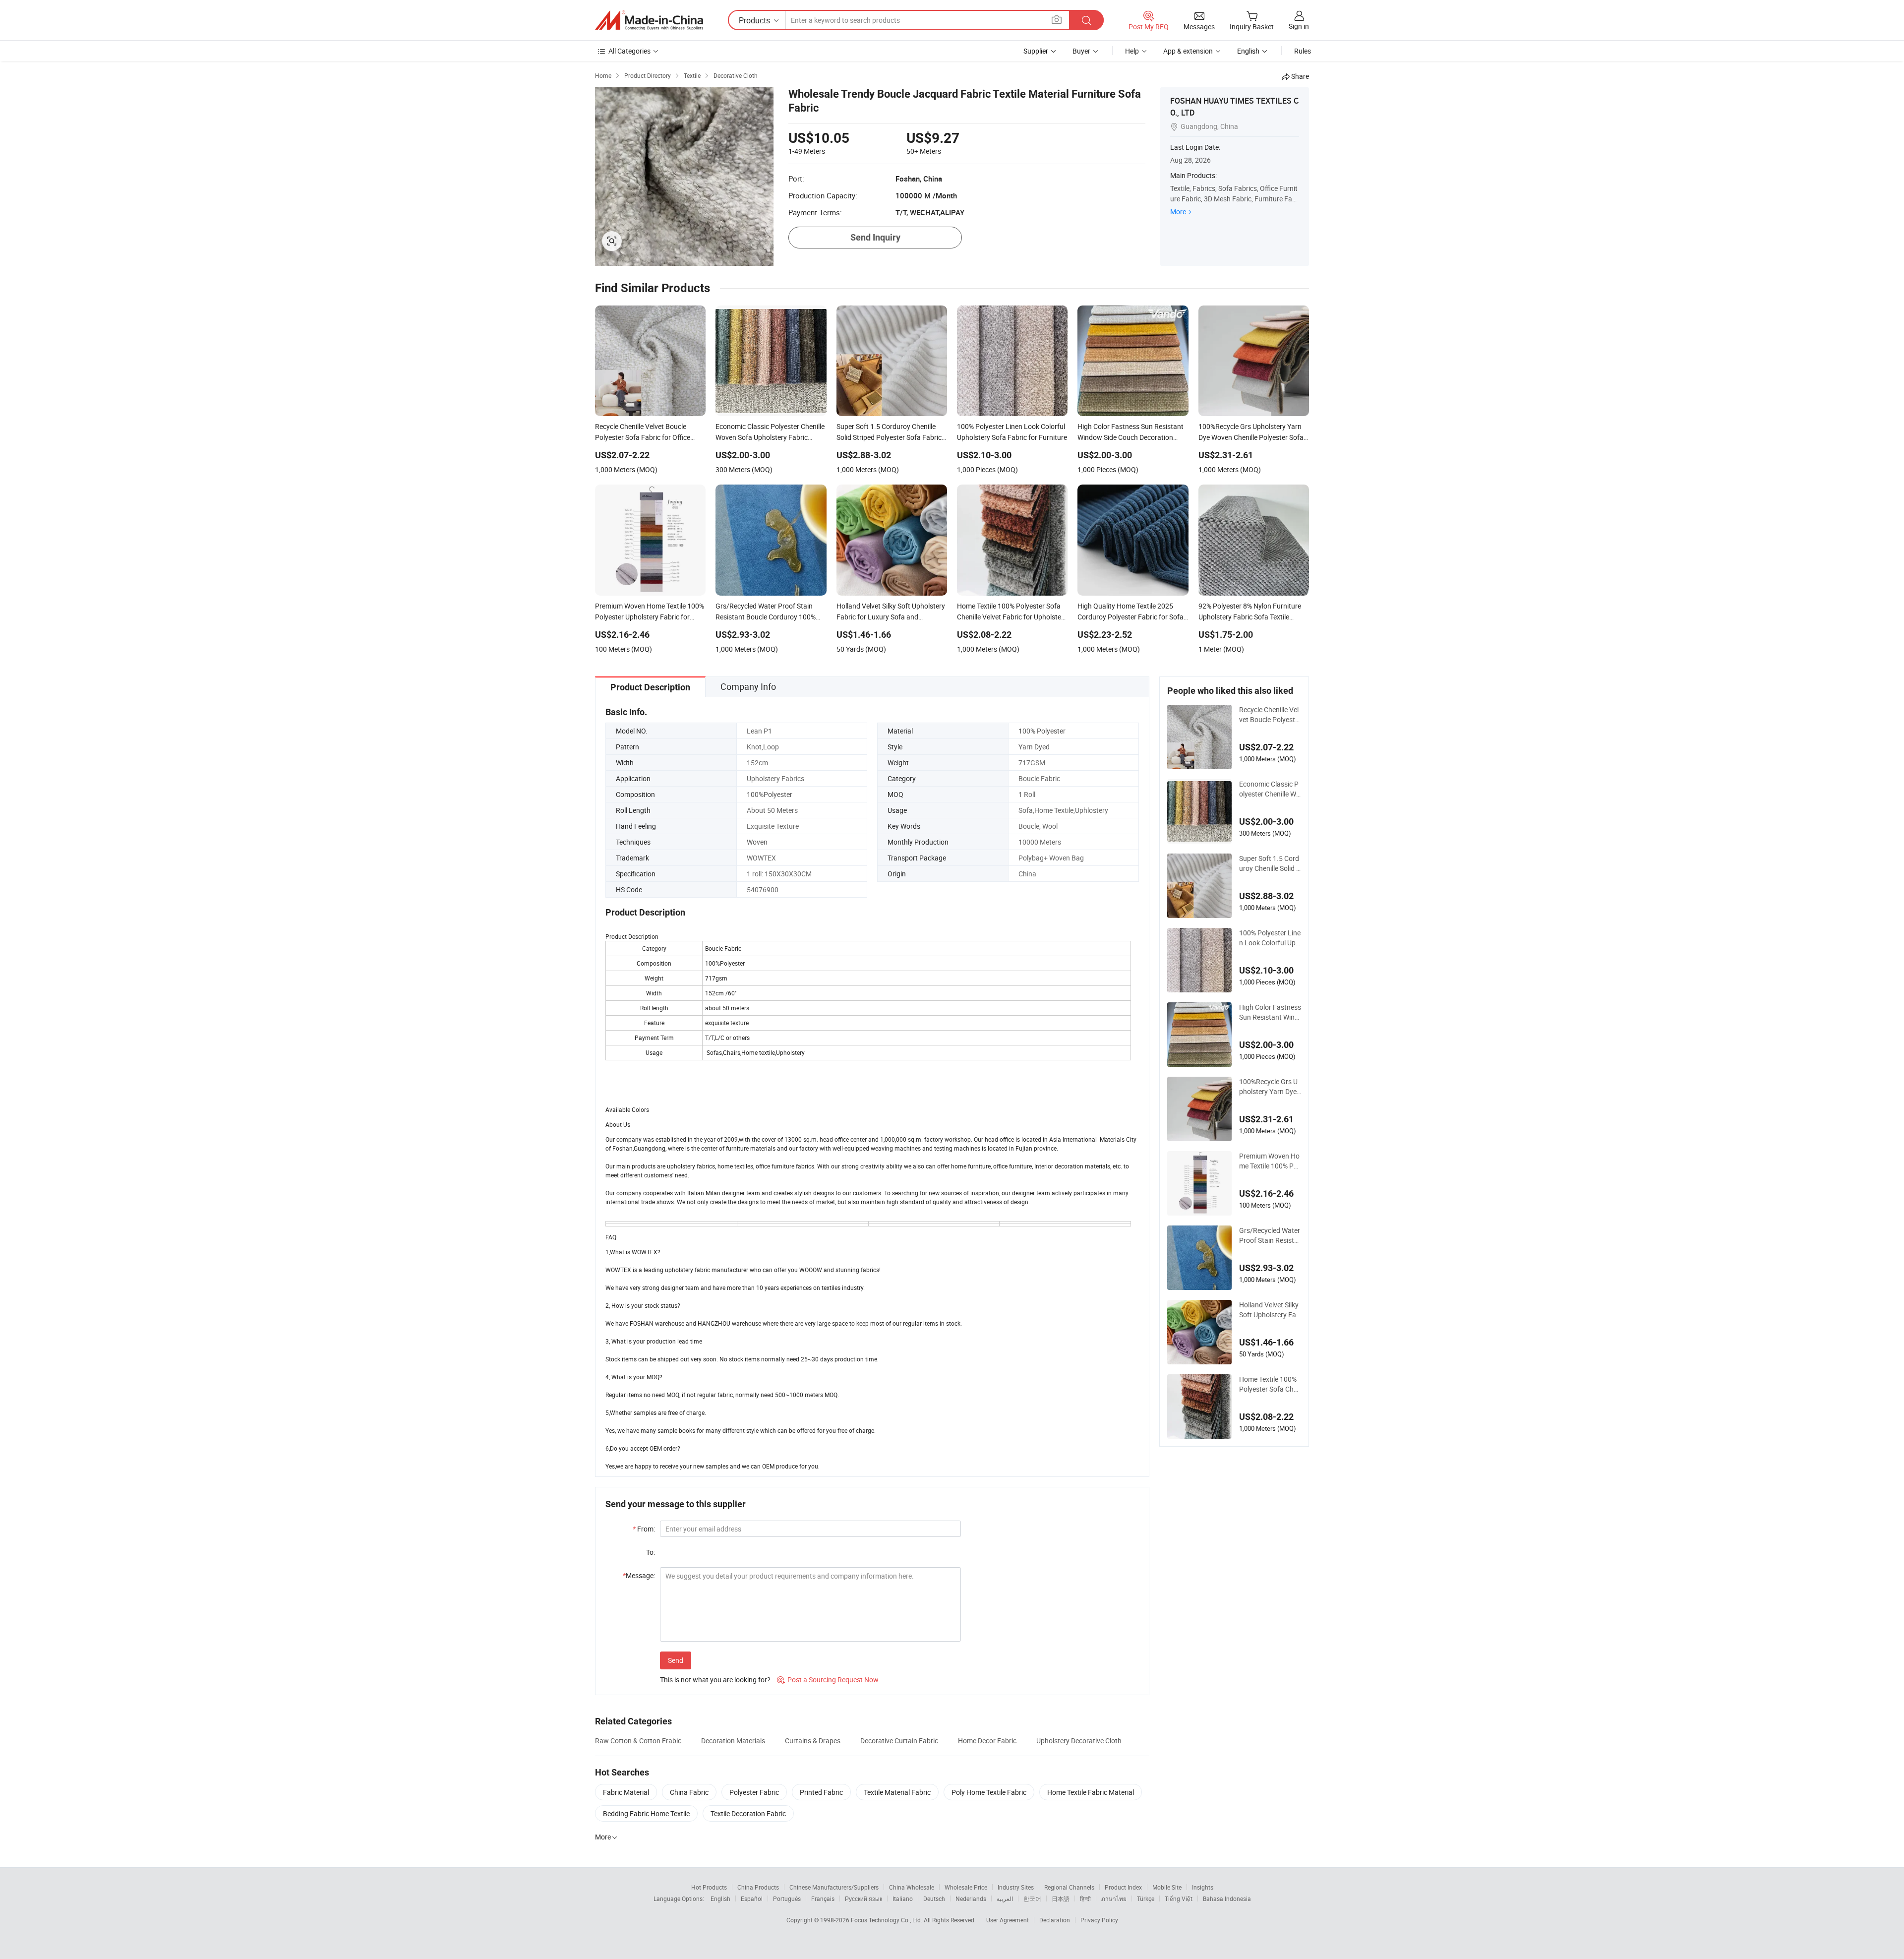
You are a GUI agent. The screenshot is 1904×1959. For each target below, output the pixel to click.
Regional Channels (1069, 1887)
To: (651, 1552)
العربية (1005, 1898)
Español (752, 1898)
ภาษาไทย (1114, 1898)
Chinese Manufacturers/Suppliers (834, 1887)
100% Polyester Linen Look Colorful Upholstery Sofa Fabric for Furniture (1270, 938)
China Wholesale (912, 1887)
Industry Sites (1016, 1887)
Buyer (1081, 51)
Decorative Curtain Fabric (899, 1741)
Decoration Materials (733, 1741)
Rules (1303, 51)
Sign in (1299, 26)
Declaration (1055, 1920)
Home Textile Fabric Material (1091, 1792)
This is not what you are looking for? (715, 1680)
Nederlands (971, 1898)
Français (823, 1898)
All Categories (629, 51)
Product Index (1123, 1887)
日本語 (1061, 1898)
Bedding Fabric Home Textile (646, 1813)
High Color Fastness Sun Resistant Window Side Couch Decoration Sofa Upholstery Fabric (1270, 1012)
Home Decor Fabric (987, 1741)
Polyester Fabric (754, 1792)
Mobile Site (1167, 1887)
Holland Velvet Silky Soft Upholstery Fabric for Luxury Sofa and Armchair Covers (1270, 1310)
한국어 (1032, 1898)
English (720, 1898)
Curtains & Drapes (813, 1741)
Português (787, 1898)
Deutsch (934, 1898)
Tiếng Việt (1179, 1898)
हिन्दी (1085, 1898)
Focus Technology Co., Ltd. (887, 1920)
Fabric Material (626, 1792)
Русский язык (863, 1898)
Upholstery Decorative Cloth (1079, 1741)
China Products (758, 1887)
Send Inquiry (875, 237)
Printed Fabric (821, 1792)
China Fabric (689, 1792)
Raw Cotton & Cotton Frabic (638, 1741)
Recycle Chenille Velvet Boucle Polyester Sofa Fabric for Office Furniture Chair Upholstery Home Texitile (1270, 715)
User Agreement (1008, 1920)
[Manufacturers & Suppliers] (649, 20)
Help (1132, 51)
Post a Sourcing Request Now (828, 1680)
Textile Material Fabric (897, 1792)
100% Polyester (1042, 731)
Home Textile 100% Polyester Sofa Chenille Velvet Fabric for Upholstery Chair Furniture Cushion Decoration (1270, 1384)
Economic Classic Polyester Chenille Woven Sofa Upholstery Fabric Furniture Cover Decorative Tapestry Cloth (1270, 789)
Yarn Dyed (1034, 747)
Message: (639, 1575)
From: (644, 1529)
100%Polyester (770, 794)
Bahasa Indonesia (1227, 1898)
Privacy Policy (1099, 1920)
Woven (757, 842)
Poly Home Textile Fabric (989, 1792)
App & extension (1188, 51)
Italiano (903, 1898)
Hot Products (709, 1887)
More (1178, 212)
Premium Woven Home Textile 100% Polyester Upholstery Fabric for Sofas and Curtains (1269, 1161)
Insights (1203, 1887)
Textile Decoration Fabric (748, 1813)
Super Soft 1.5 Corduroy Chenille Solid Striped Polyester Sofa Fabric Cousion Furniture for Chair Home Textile (1270, 863)
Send (676, 1660)
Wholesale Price (966, 1887)
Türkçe (1146, 1898)
